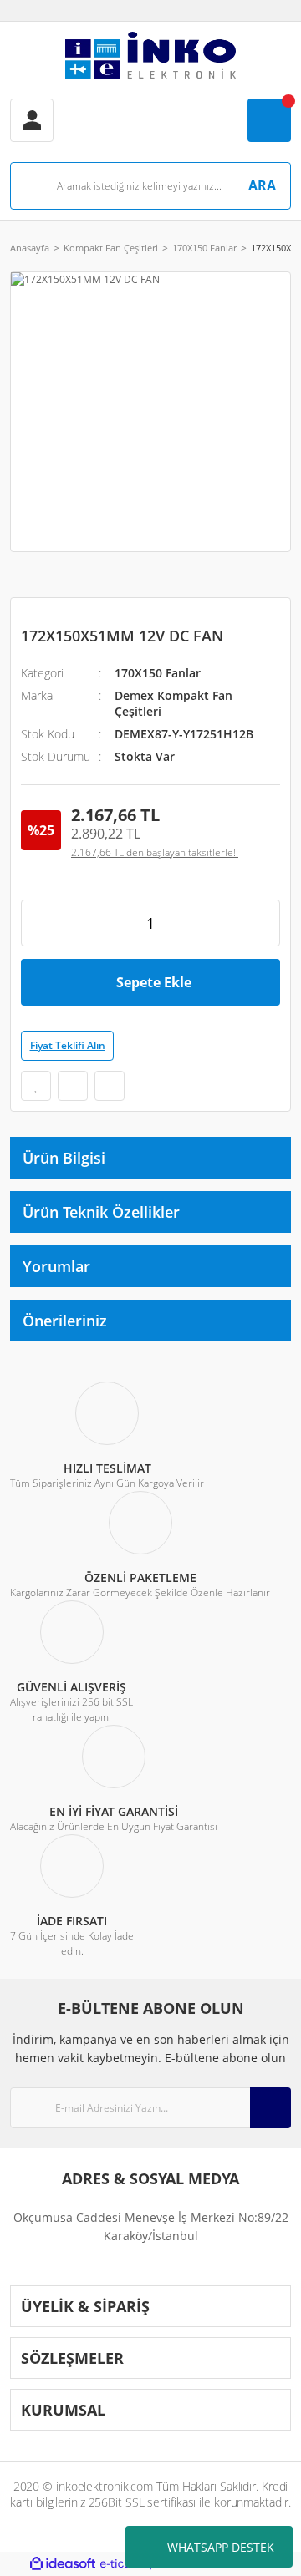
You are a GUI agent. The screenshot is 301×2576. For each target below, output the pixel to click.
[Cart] (269, 120)
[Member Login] (32, 120)
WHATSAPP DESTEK (221, 2547)
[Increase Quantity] (262, 923)
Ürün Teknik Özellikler (101, 1212)
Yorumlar (56, 1266)
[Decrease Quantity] (39, 923)
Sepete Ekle (154, 982)
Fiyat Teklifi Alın (68, 1045)
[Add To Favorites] (36, 1086)
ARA (262, 185)
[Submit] (270, 2108)
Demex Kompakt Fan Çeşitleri (173, 703)
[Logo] (150, 55)
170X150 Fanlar (158, 673)
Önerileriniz (65, 1321)
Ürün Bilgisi (64, 1158)
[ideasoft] (63, 2564)
